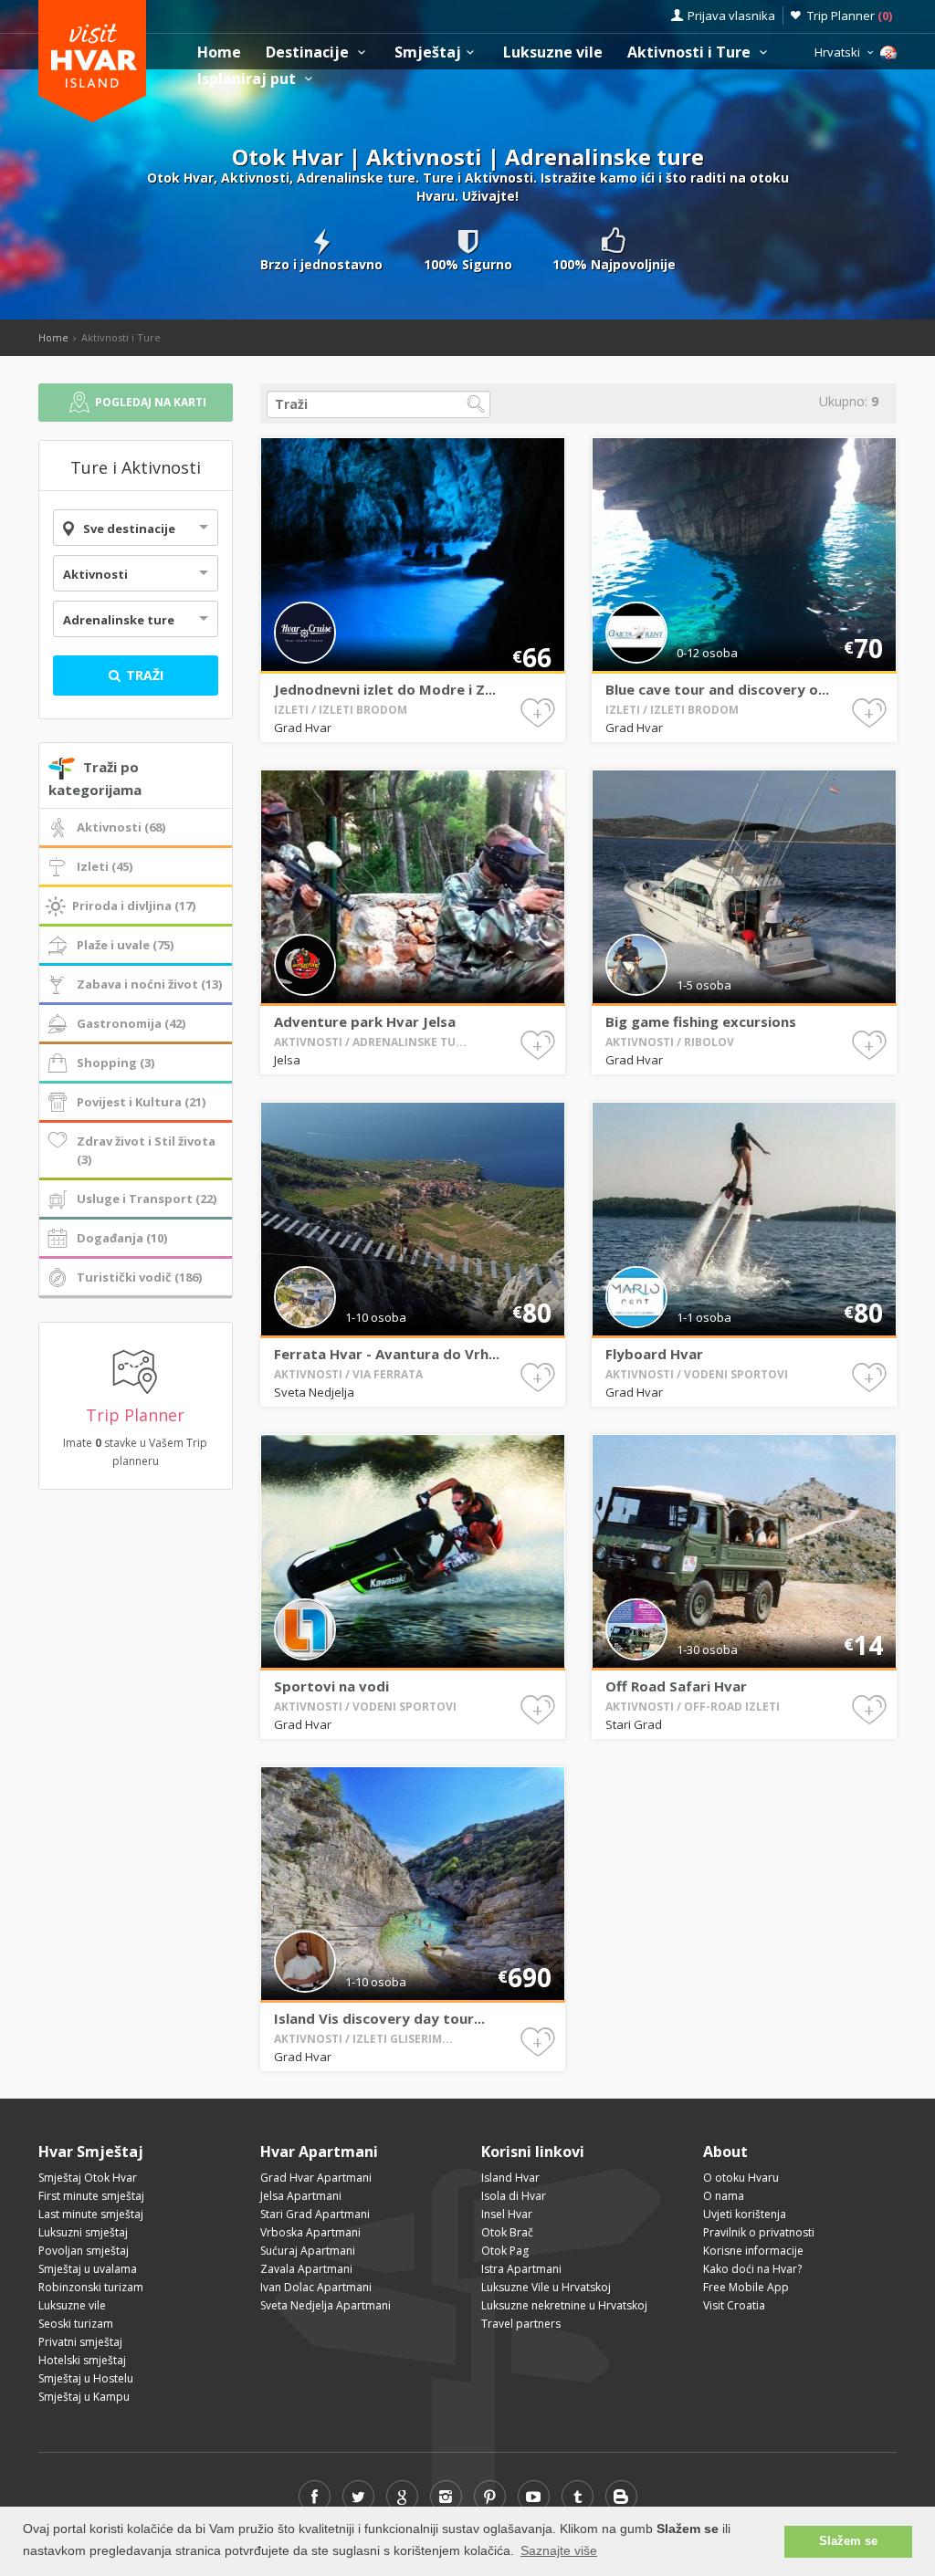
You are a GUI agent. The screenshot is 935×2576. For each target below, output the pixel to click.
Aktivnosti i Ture (691, 52)
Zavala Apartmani (306, 2269)
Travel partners (521, 2324)
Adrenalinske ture (119, 620)
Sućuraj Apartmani (308, 2251)
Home (219, 52)
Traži (143, 675)
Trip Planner (850, 16)
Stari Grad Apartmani (315, 2214)
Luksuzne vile (553, 52)
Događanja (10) (122, 1238)
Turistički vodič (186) (139, 1277)
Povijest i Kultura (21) (141, 1102)
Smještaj (428, 52)
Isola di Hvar (514, 2196)
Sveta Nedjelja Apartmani (326, 2305)
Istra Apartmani (521, 2269)
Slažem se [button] (848, 2541)
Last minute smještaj (91, 2214)
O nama (724, 2196)
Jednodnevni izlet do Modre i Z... (385, 689)
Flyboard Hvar (654, 1354)
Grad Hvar (303, 728)
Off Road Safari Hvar (676, 1686)
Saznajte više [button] (559, 2550)
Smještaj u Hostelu (86, 2378)
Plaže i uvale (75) (125, 945)
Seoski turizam (76, 2324)
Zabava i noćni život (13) (149, 984)
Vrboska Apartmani (310, 2232)
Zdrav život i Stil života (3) (146, 1150)
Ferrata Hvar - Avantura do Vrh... (387, 1354)
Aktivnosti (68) (121, 827)
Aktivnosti (95, 574)
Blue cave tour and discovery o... (717, 689)
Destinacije (309, 52)
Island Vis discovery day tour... (379, 2018)
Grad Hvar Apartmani (316, 2178)
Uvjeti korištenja (745, 2214)
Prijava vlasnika (731, 16)
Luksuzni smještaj (83, 2232)
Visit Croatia (734, 2305)
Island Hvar (510, 2178)
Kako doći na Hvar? (752, 2269)
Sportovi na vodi (331, 1686)
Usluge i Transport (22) (147, 1199)
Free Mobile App (746, 2287)
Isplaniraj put (248, 79)
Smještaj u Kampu (84, 2397)
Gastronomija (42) (131, 1023)
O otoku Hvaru (741, 2178)
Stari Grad (634, 1724)
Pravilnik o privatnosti (759, 2232)
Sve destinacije (129, 529)
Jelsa (287, 1060)
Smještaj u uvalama (88, 2269)
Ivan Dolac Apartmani (316, 2287)
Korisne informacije (753, 2251)
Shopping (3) (116, 1063)
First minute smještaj (91, 2196)
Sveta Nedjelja (314, 1392)
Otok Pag (505, 2251)
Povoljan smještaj (84, 2251)
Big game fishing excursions (701, 1021)
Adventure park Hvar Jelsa (365, 1021)
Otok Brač (507, 2232)
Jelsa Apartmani (301, 2196)
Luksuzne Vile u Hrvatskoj (546, 2287)
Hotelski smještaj (82, 2360)
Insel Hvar (507, 2214)
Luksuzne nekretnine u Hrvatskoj (564, 2305)
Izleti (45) (105, 866)
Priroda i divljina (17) (134, 906)
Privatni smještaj (80, 2342)
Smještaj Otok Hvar (88, 2178)
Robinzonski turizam (91, 2287)
